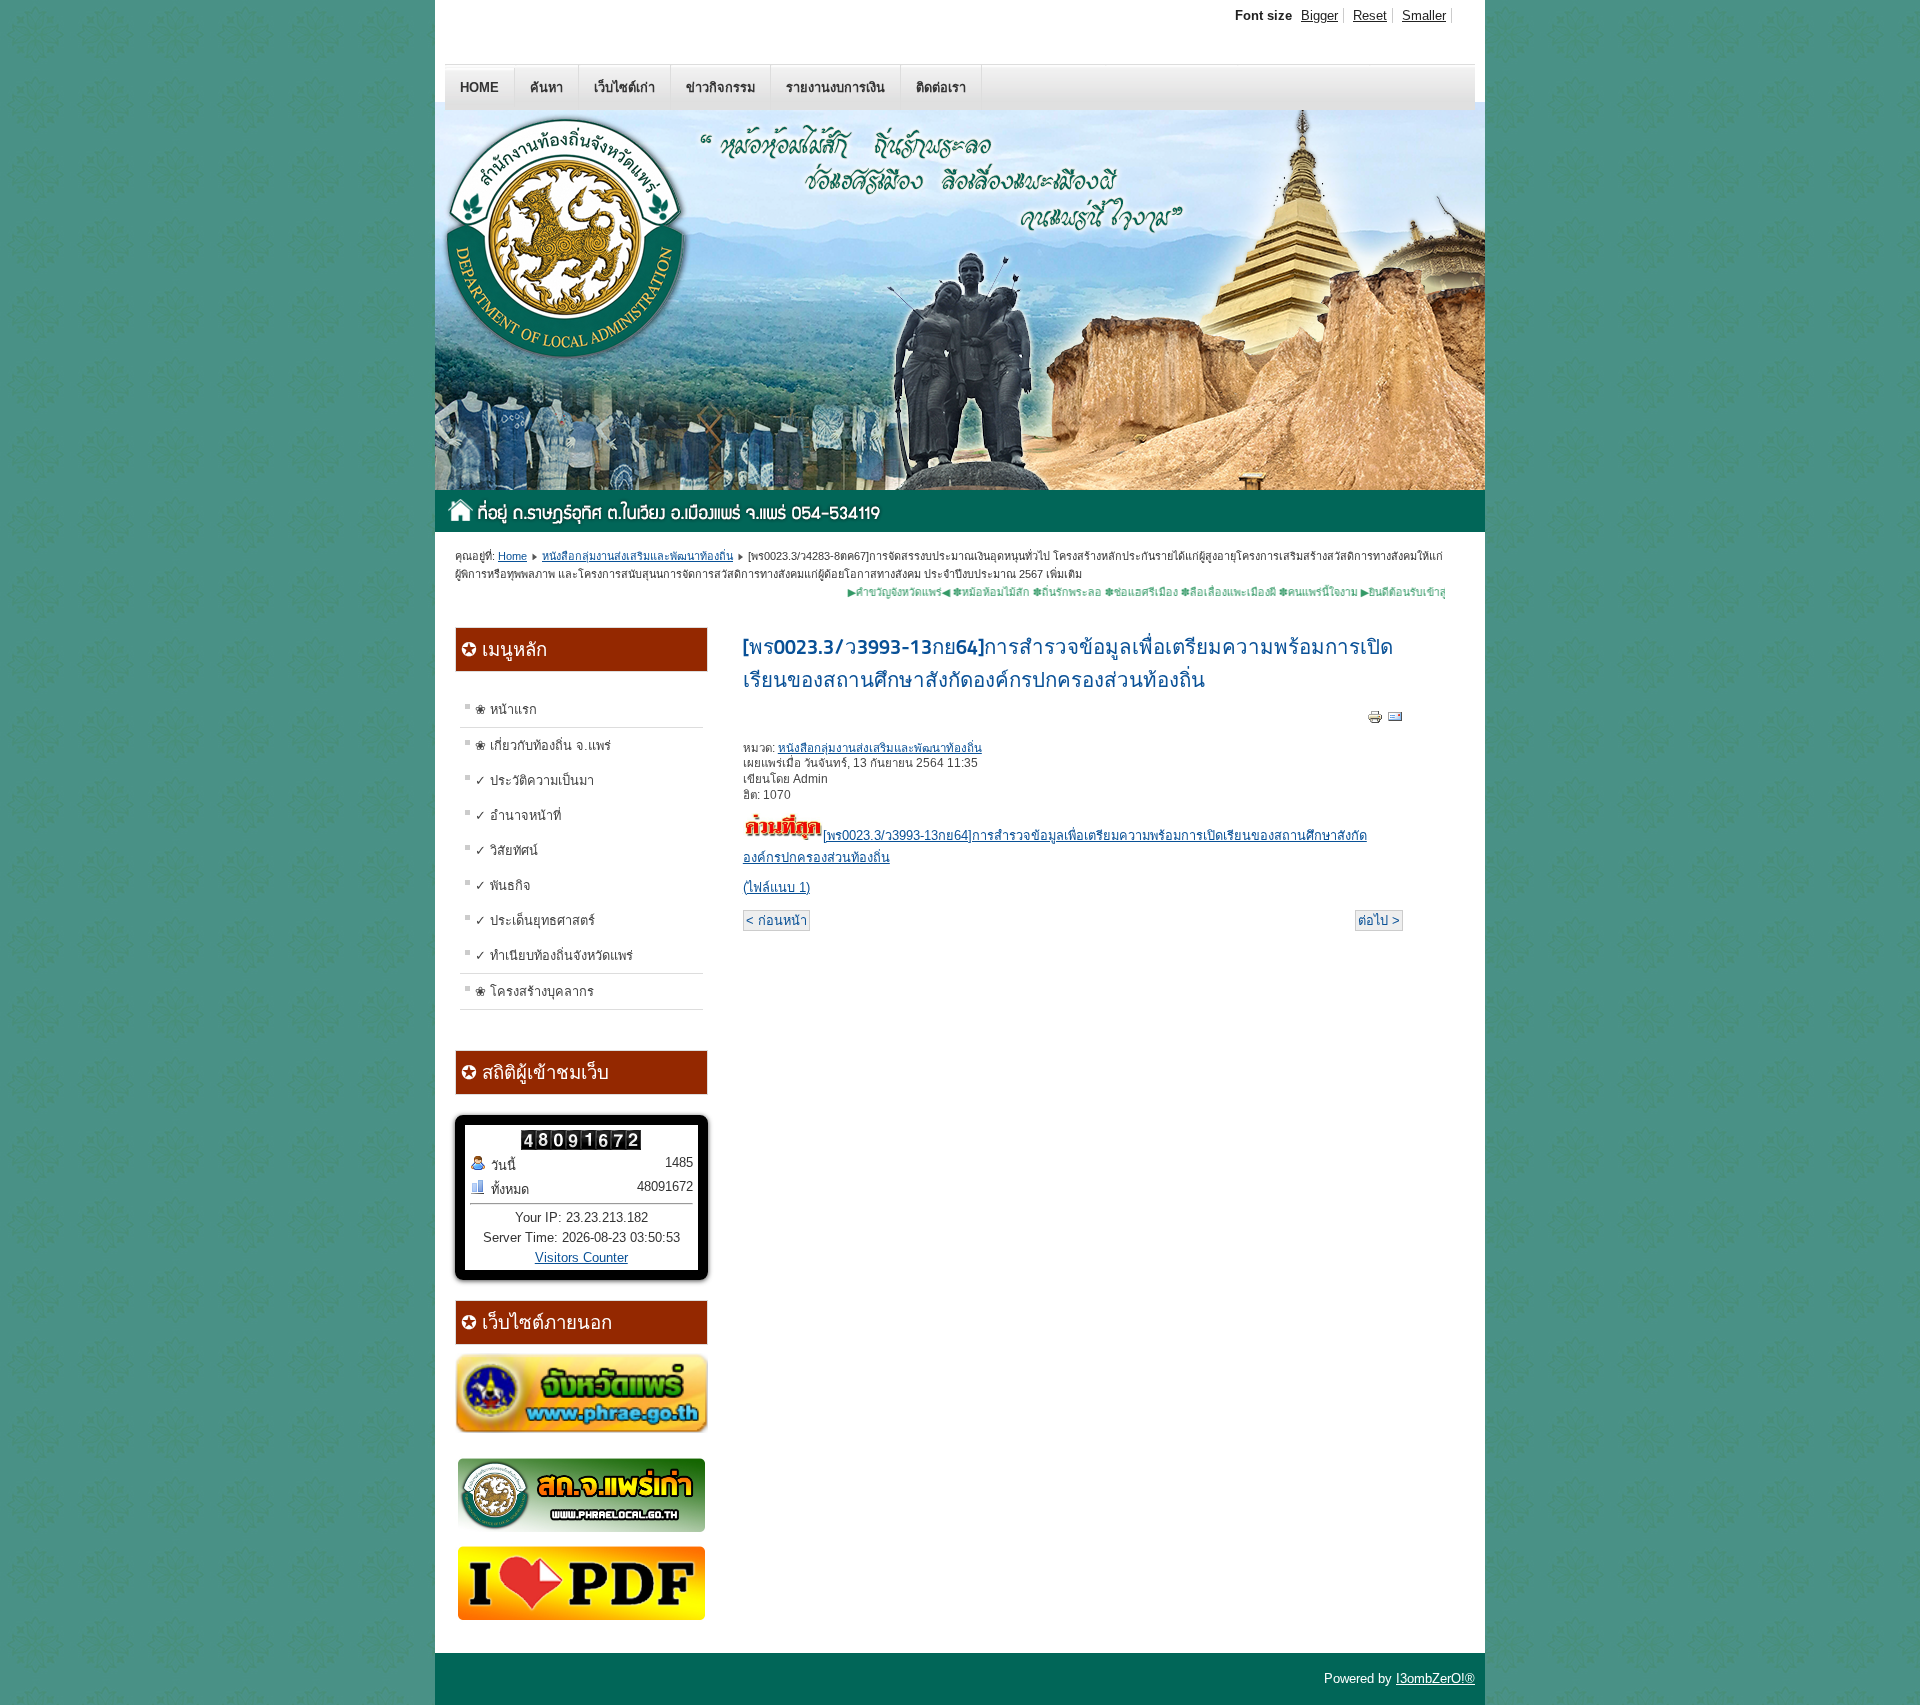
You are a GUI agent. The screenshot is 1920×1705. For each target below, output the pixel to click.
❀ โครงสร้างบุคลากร (534, 991)
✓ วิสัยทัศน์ (506, 850)
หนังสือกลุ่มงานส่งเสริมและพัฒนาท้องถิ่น (637, 556)
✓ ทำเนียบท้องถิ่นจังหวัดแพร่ (554, 955)
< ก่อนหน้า (776, 920)
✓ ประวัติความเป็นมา (534, 780)
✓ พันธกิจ (503, 885)
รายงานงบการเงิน (835, 87)
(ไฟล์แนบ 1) (776, 887)
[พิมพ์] (1375, 720)
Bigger (1319, 15)
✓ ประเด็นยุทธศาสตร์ (535, 920)
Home (479, 87)
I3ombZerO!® (1435, 1678)
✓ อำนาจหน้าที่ (518, 815)
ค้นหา (546, 87)
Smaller (1424, 15)
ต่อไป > (1379, 920)
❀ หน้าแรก (506, 709)
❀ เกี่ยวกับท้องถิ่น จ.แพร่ (543, 745)
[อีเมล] (1395, 720)
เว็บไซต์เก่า (624, 87)
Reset (1370, 15)
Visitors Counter (581, 1257)
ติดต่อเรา (941, 87)
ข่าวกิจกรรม (720, 87)
